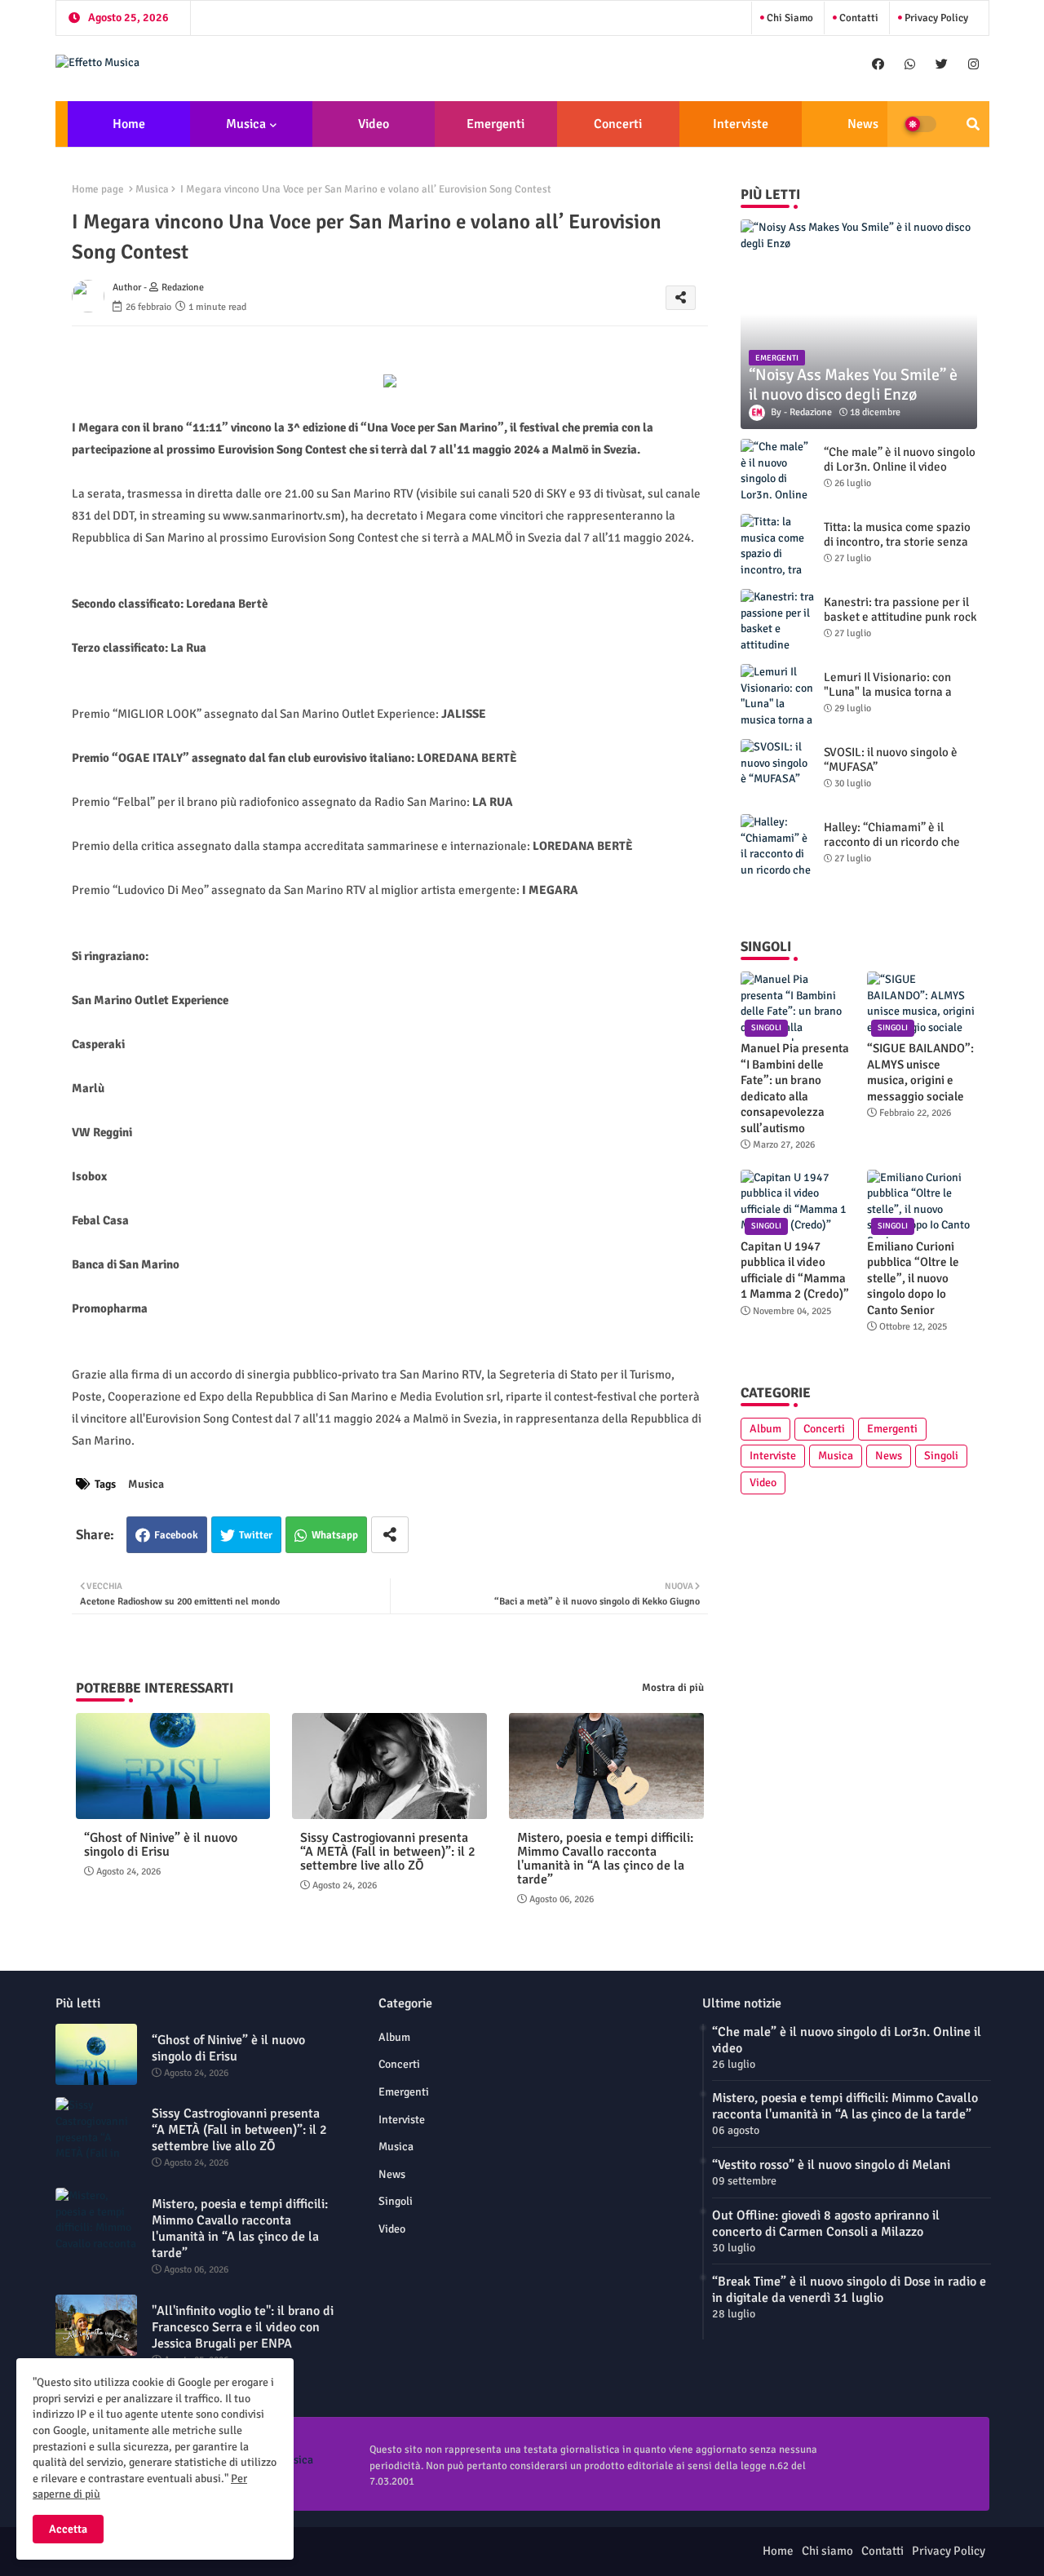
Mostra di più (673, 1688)
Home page (98, 189)
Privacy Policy (935, 18)
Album (765, 1429)
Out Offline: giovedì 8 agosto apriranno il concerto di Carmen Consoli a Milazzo (826, 2224)
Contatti (858, 18)
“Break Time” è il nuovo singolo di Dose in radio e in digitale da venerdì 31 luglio (849, 2290)
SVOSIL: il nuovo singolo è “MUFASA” (891, 759)
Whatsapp (335, 1535)
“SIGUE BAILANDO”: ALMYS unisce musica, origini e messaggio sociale (920, 1072)
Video (374, 124)
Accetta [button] (68, 2529)
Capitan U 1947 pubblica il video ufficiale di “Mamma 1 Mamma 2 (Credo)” (795, 1270)
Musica (246, 124)
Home (129, 124)
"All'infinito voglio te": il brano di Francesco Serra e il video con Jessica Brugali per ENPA (243, 2327)
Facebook (176, 1535)
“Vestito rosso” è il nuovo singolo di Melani (831, 2165)
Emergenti (495, 124)
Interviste (741, 124)
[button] (973, 124)
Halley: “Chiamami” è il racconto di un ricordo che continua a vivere (892, 842)
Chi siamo (789, 18)
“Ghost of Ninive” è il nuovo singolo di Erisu (161, 1845)
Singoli (941, 1456)
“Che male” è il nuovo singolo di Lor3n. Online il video (900, 459)
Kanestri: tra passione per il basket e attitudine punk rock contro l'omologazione (900, 617)
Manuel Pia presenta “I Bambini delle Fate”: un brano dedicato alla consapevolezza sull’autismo (795, 1088)
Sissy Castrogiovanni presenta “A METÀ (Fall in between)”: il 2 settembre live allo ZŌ (388, 1852)
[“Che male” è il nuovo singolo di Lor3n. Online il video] (777, 471)
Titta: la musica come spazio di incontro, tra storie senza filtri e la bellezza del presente (897, 549)
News (863, 124)
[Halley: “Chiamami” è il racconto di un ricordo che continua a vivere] (777, 847)
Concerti (618, 124)
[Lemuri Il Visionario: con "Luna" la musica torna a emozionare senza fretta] (777, 697)
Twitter (256, 1535)
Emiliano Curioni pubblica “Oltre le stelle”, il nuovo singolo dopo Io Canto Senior (913, 1278)
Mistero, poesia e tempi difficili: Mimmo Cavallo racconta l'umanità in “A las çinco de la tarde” (605, 1859)
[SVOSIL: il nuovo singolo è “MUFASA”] (777, 772)
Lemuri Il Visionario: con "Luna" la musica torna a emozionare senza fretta (888, 692)
